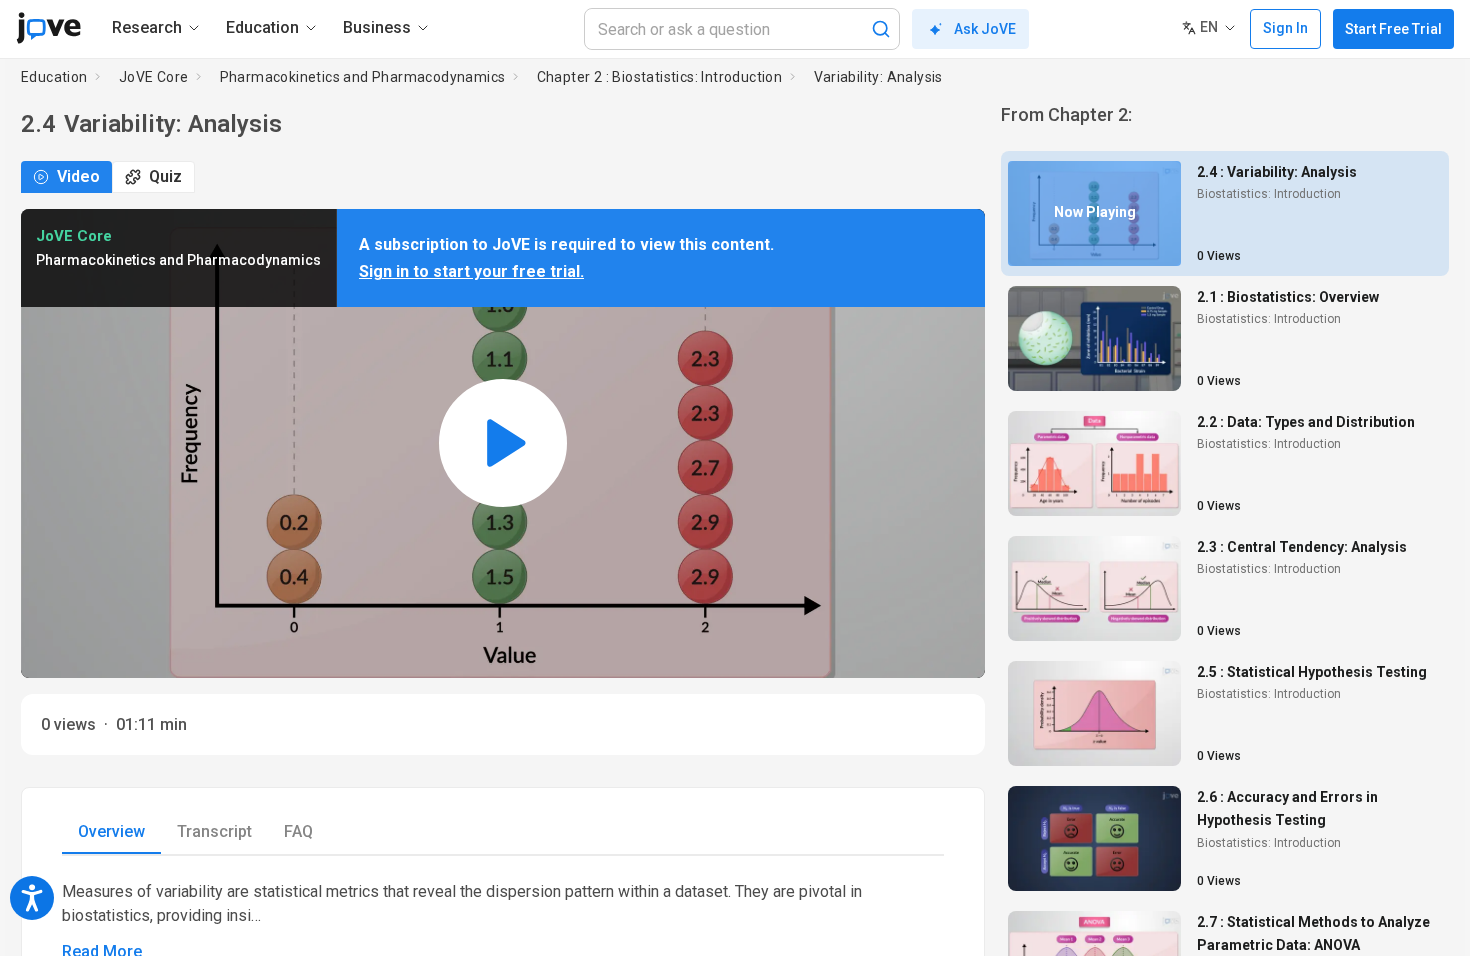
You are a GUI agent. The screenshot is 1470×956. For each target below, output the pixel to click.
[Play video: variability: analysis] (503, 443)
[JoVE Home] (48, 28)
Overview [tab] (111, 831)
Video (78, 176)
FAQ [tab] (298, 831)
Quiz (165, 176)
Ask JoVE (985, 29)
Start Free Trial (1393, 29)
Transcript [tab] (214, 831)
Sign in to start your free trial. (471, 271)
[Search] (881, 29)
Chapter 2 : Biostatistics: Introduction (660, 77)
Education (54, 77)
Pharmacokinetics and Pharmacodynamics (363, 77)
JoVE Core (154, 77)
